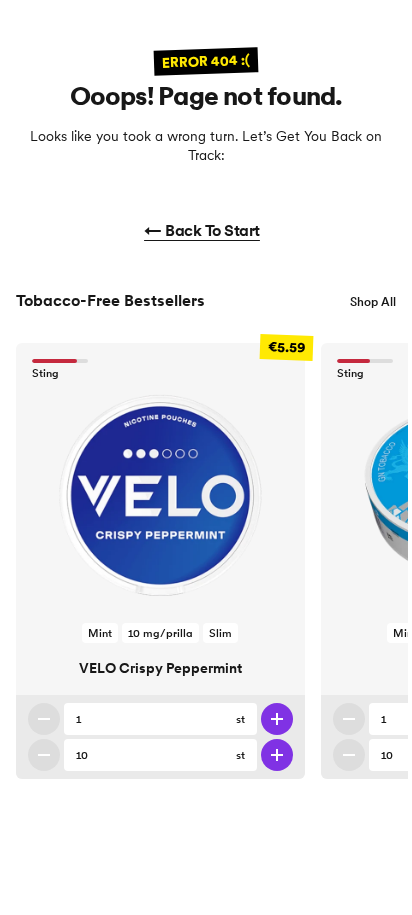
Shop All (373, 301)
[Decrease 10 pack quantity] (44, 755)
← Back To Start (202, 230)
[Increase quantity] (277, 719)
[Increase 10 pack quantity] (277, 755)
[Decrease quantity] (44, 719)
